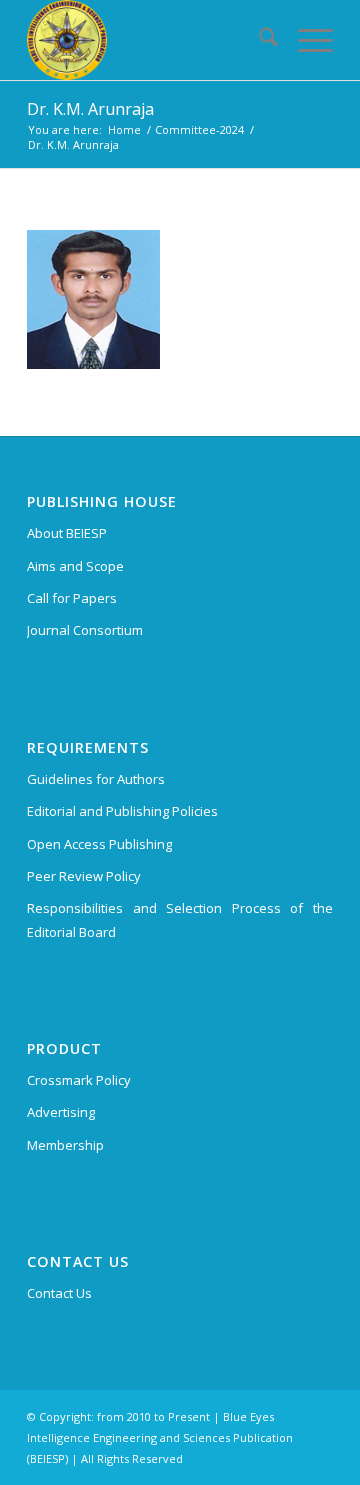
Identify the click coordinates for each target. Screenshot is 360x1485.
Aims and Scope (75, 566)
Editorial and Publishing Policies (122, 811)
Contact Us (59, 1293)
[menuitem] (258, 40)
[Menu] (305, 40)
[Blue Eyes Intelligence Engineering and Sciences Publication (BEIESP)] (149, 40)
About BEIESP (67, 533)
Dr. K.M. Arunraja (90, 109)
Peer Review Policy (84, 876)
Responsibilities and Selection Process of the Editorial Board (180, 919)
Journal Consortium (85, 630)
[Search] (258, 40)
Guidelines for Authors (96, 779)
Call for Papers (72, 598)
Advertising (61, 1112)
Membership (65, 1145)
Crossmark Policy (79, 1080)
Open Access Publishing (99, 844)
